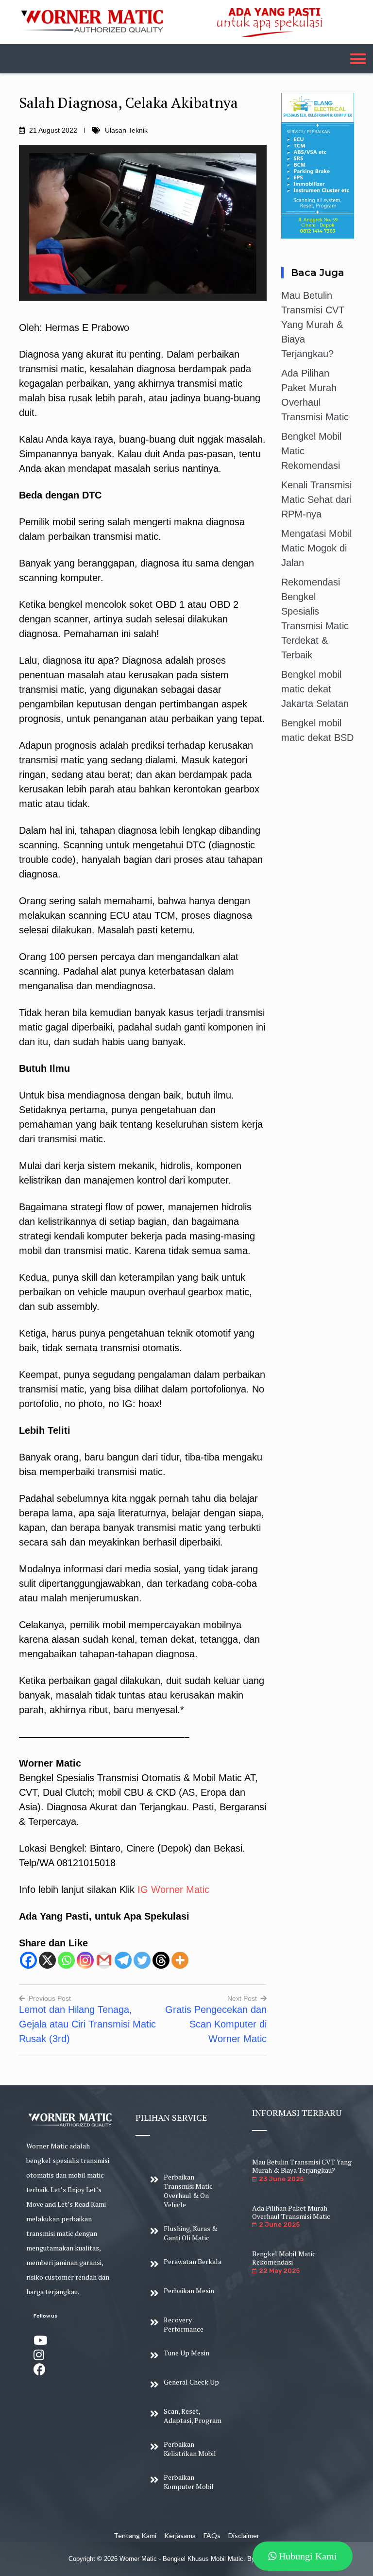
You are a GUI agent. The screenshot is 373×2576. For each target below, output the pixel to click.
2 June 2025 (279, 2224)
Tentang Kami (135, 2535)
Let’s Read (73, 2204)
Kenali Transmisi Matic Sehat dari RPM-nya (316, 499)
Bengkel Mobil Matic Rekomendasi (284, 2258)
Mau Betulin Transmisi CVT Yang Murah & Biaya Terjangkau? (313, 325)
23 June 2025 (281, 2179)
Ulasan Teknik (126, 130)
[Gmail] (104, 1960)
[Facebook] (28, 1960)
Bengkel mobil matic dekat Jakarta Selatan (315, 689)
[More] (180, 1960)
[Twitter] (142, 1960)
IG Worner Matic (173, 1889)
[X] (47, 1960)
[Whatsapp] (66, 1960)
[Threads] (161, 1960)
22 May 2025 (279, 2271)
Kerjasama (180, 2535)
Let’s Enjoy (68, 2190)
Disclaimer (244, 2535)
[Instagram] (85, 1960)
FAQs (212, 2535)
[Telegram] (123, 1960)
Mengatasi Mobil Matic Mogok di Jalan (316, 548)
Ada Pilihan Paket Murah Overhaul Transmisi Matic (291, 2212)
